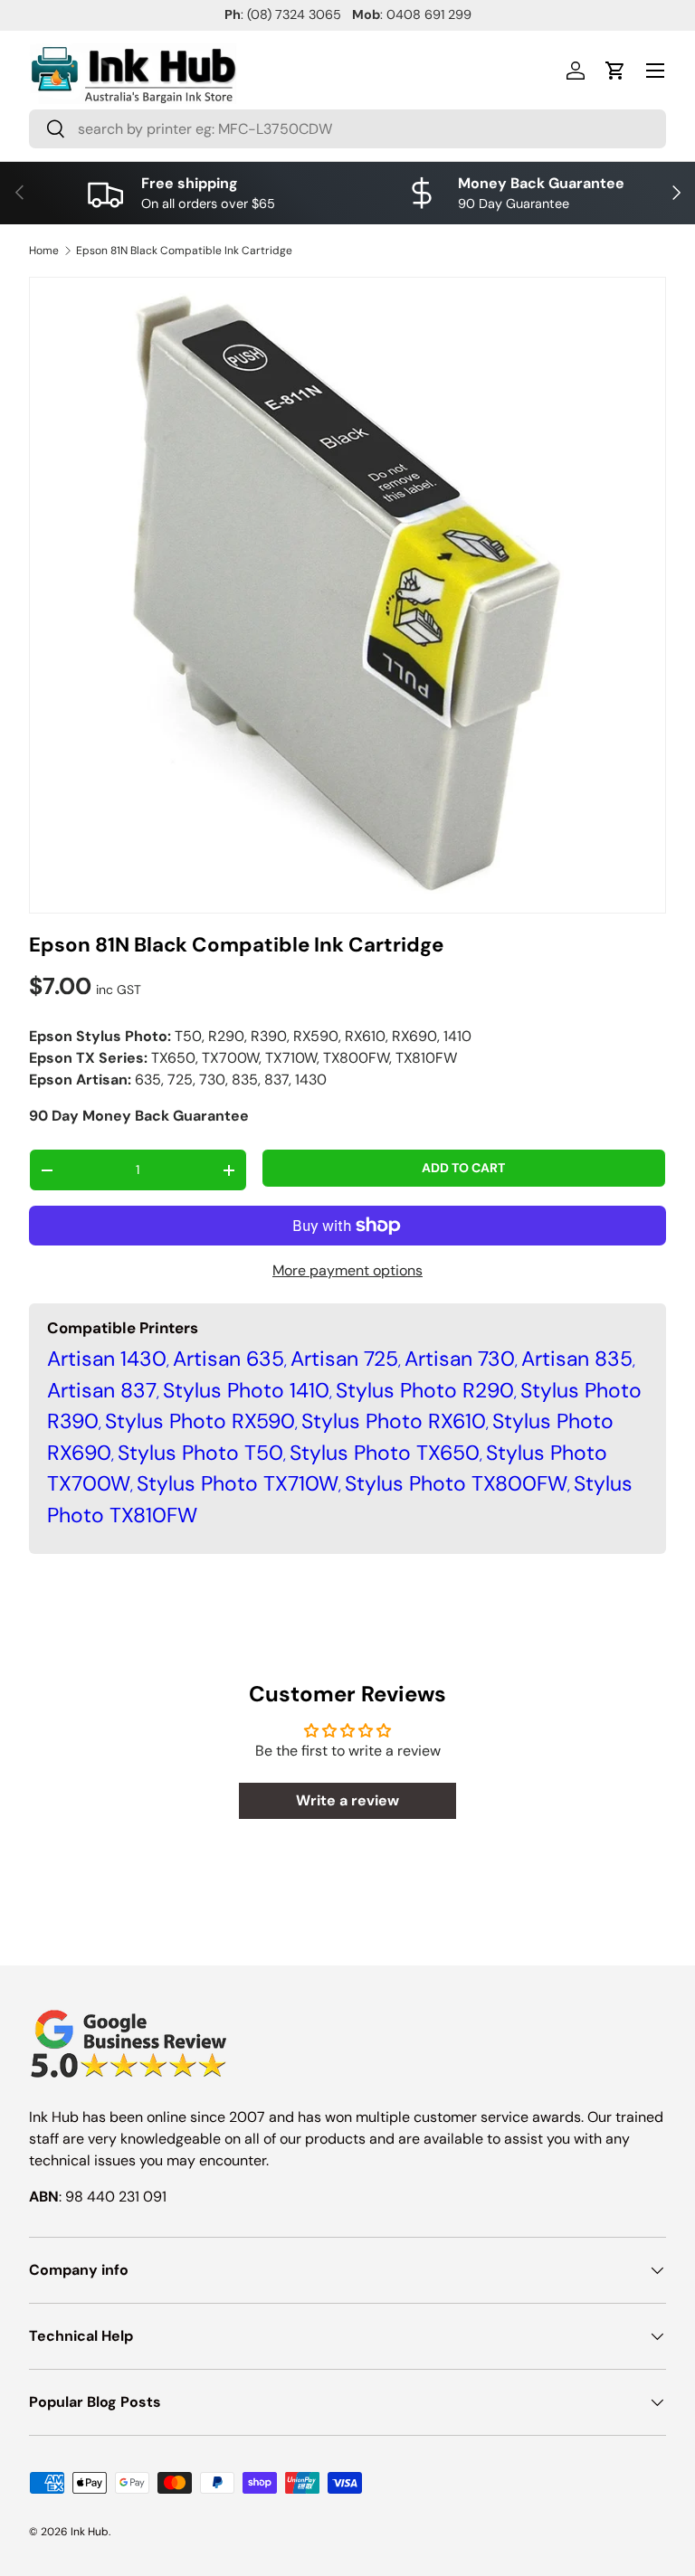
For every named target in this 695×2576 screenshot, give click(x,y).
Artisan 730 (460, 1359)
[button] (615, 71)
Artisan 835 (577, 1359)
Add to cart (463, 1168)
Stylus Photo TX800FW (456, 1483)
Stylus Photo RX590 (200, 1421)
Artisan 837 (102, 1390)
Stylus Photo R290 (425, 1390)
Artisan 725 (344, 1359)
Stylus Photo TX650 (385, 1453)
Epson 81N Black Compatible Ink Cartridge (184, 251)
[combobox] (347, 129)
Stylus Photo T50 (200, 1453)
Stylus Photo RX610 (394, 1421)
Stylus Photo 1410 (246, 1390)
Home (44, 251)
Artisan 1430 (107, 1359)
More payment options (347, 1270)
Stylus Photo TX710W (238, 1483)
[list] (347, 595)
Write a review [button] (347, 1800)
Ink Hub (90, 2532)
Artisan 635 (228, 1359)
